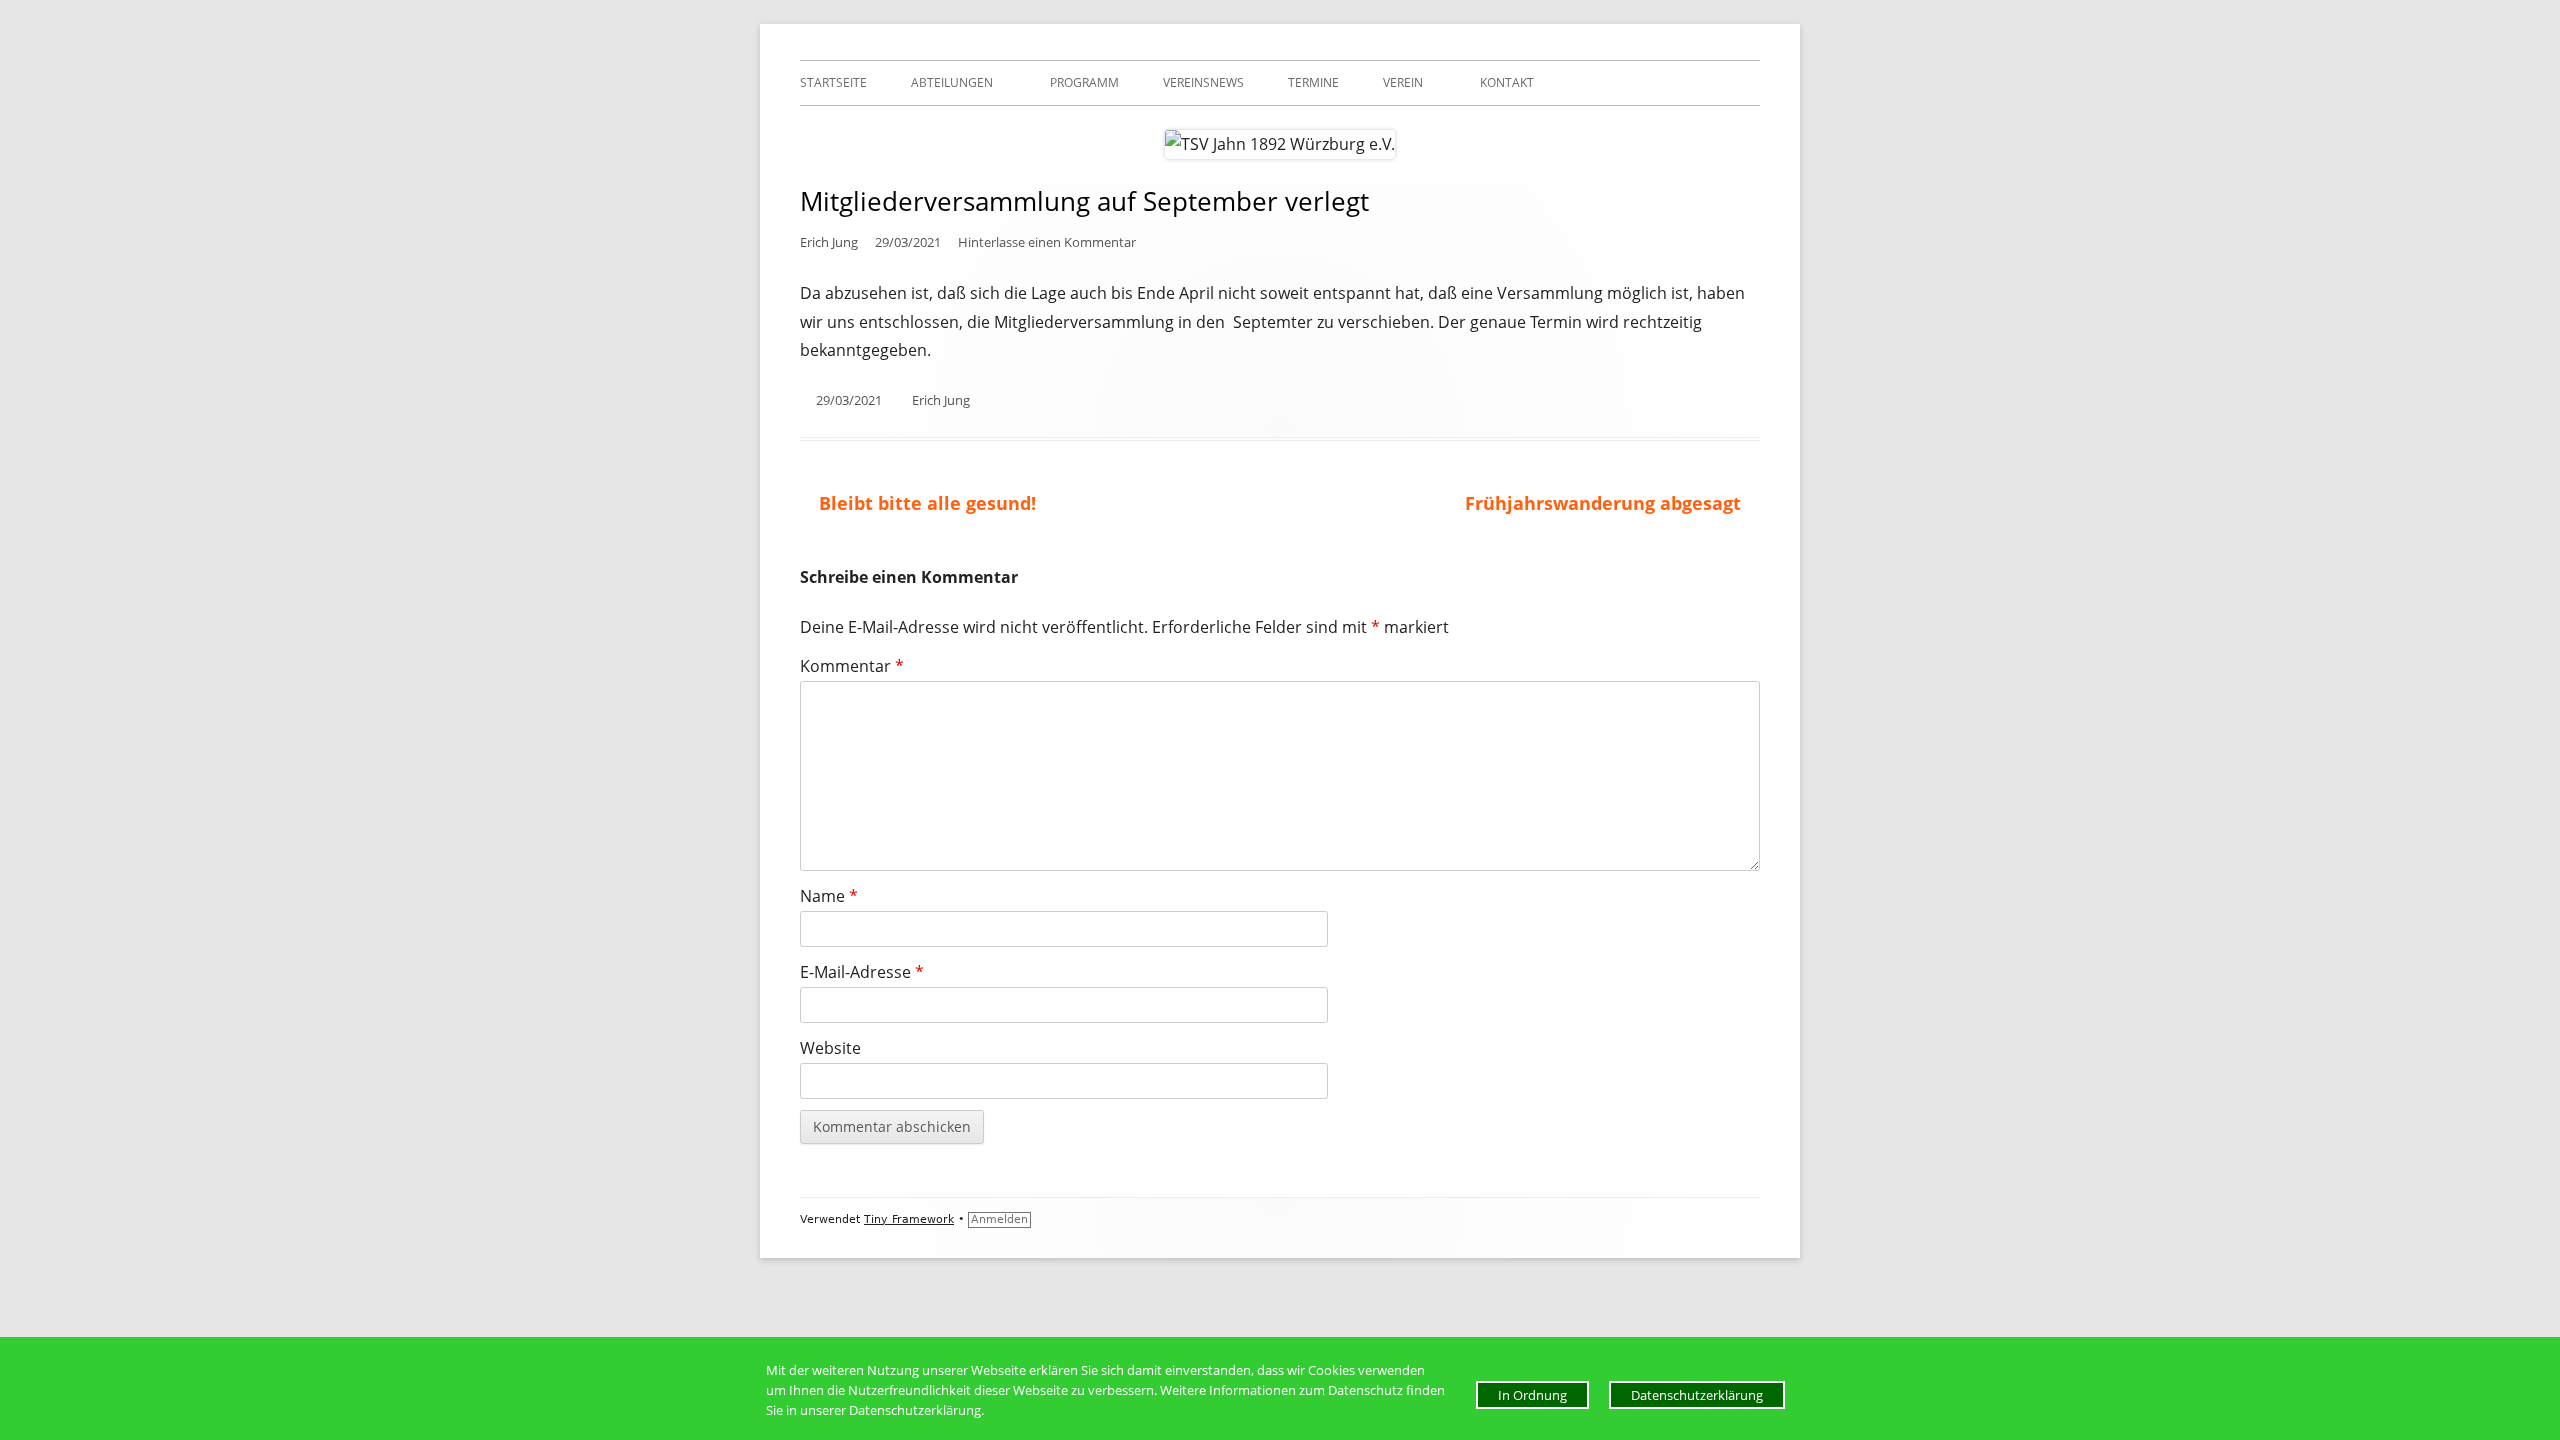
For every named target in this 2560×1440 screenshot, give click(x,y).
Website (830, 1048)
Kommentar (852, 666)
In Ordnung (1532, 1395)
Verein (1403, 82)
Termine (1313, 82)
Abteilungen (952, 82)
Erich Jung (829, 242)
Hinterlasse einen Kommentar (1047, 242)
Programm (1084, 82)
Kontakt (1507, 82)
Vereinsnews (1203, 82)
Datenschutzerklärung (1697, 1395)
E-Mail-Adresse (862, 972)
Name (829, 896)
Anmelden (999, 1219)
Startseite (833, 82)
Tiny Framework (909, 1219)
